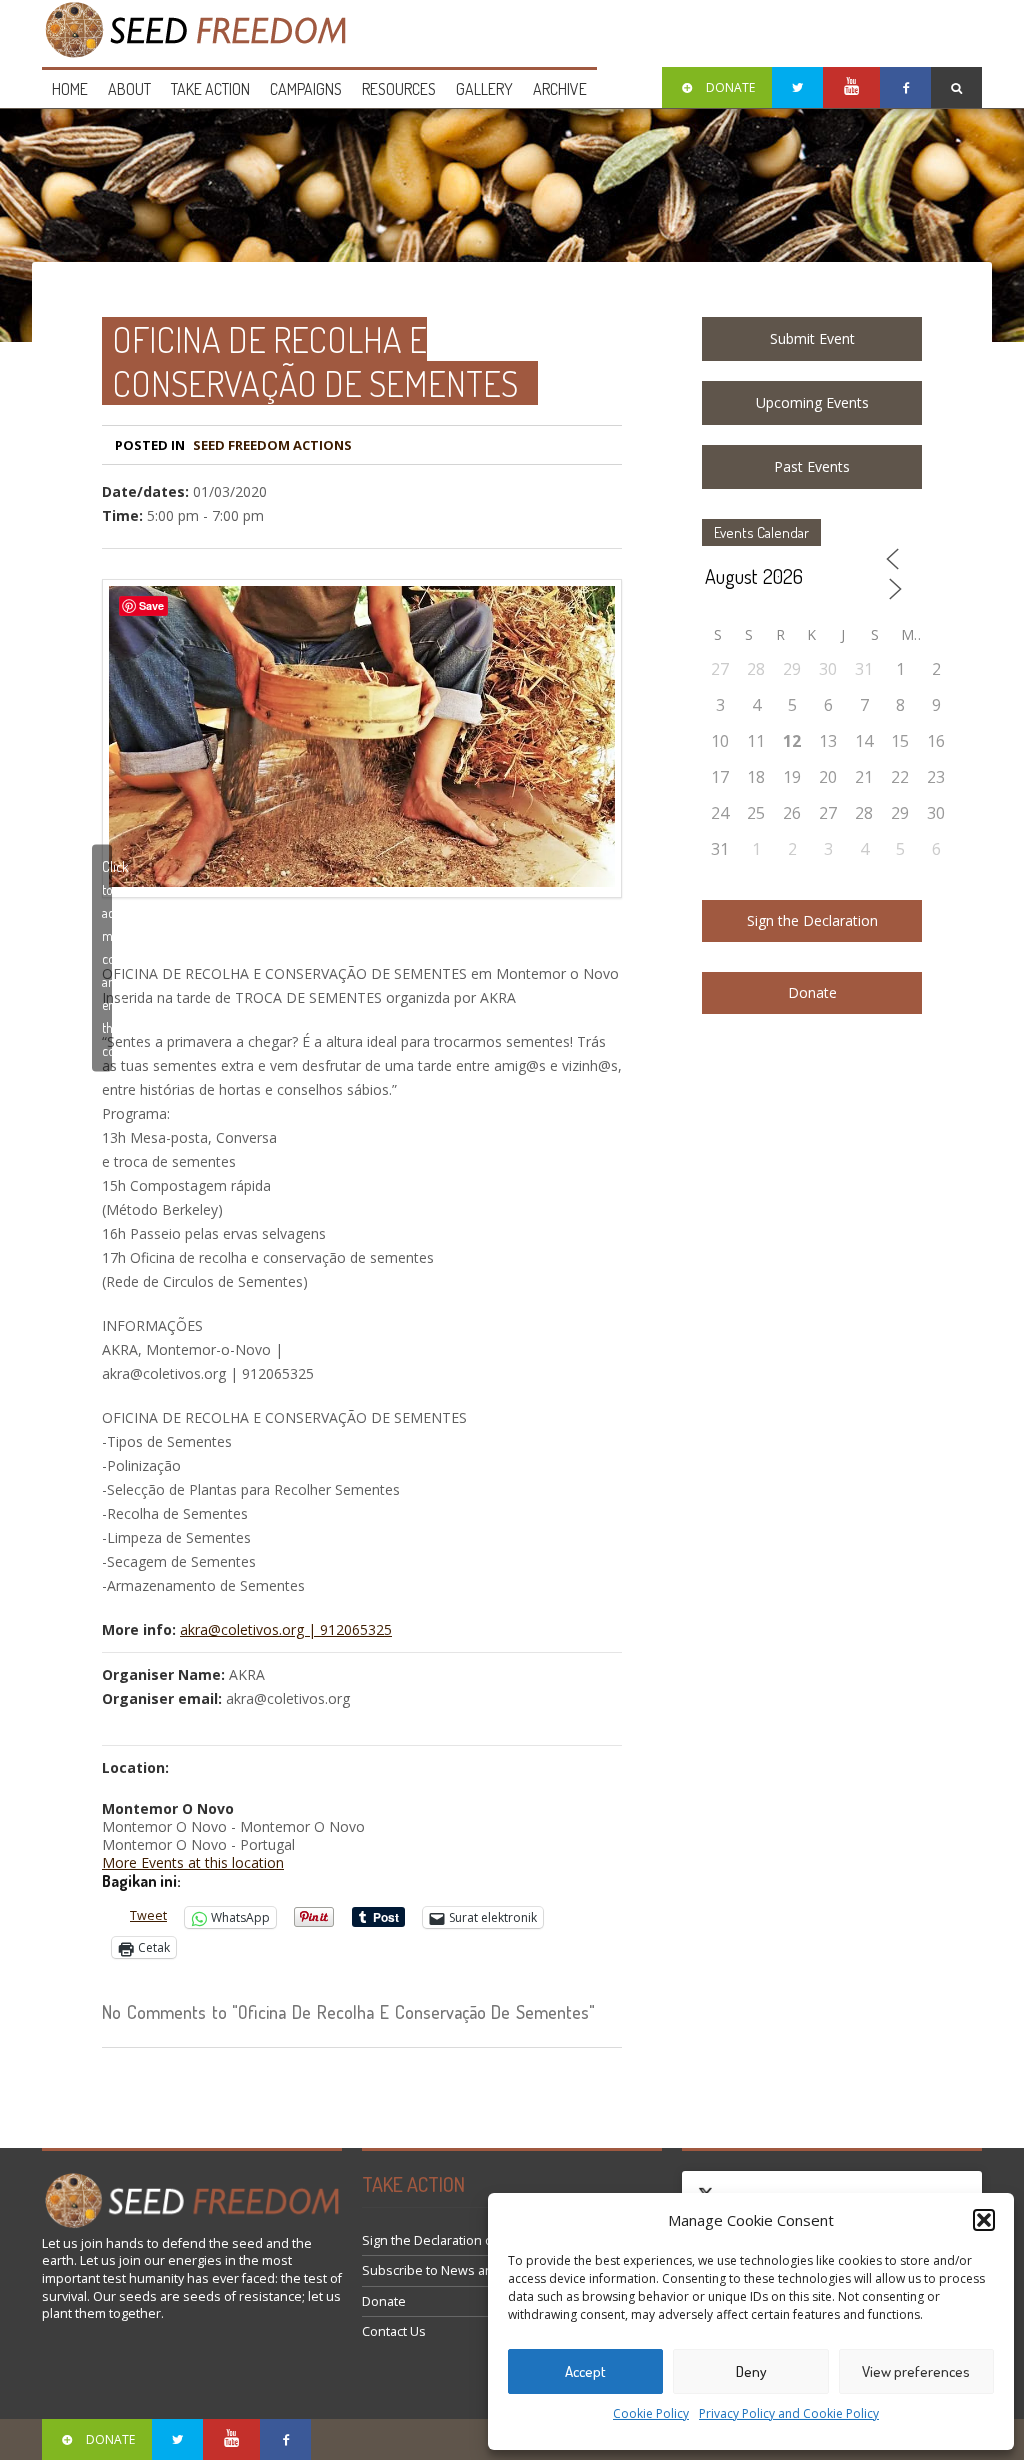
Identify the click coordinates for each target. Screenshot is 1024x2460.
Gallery (484, 89)
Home (70, 89)
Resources (399, 89)
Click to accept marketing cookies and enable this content (107, 957)
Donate (812, 992)
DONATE (730, 87)
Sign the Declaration (812, 920)
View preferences (916, 2371)
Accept (585, 2371)
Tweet (148, 1915)
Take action (210, 89)
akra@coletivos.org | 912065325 (286, 1629)
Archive (560, 89)
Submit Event (812, 338)
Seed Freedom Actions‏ (272, 445)
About (129, 89)
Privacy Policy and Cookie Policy (789, 2413)
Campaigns (306, 89)
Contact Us (394, 2331)
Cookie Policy (651, 2413)
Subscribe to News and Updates (458, 2270)
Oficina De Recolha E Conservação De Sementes (315, 361)
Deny (751, 2371)
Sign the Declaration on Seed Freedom (477, 2240)
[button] (984, 2220)
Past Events (812, 466)
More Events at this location (193, 1862)
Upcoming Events (812, 402)
